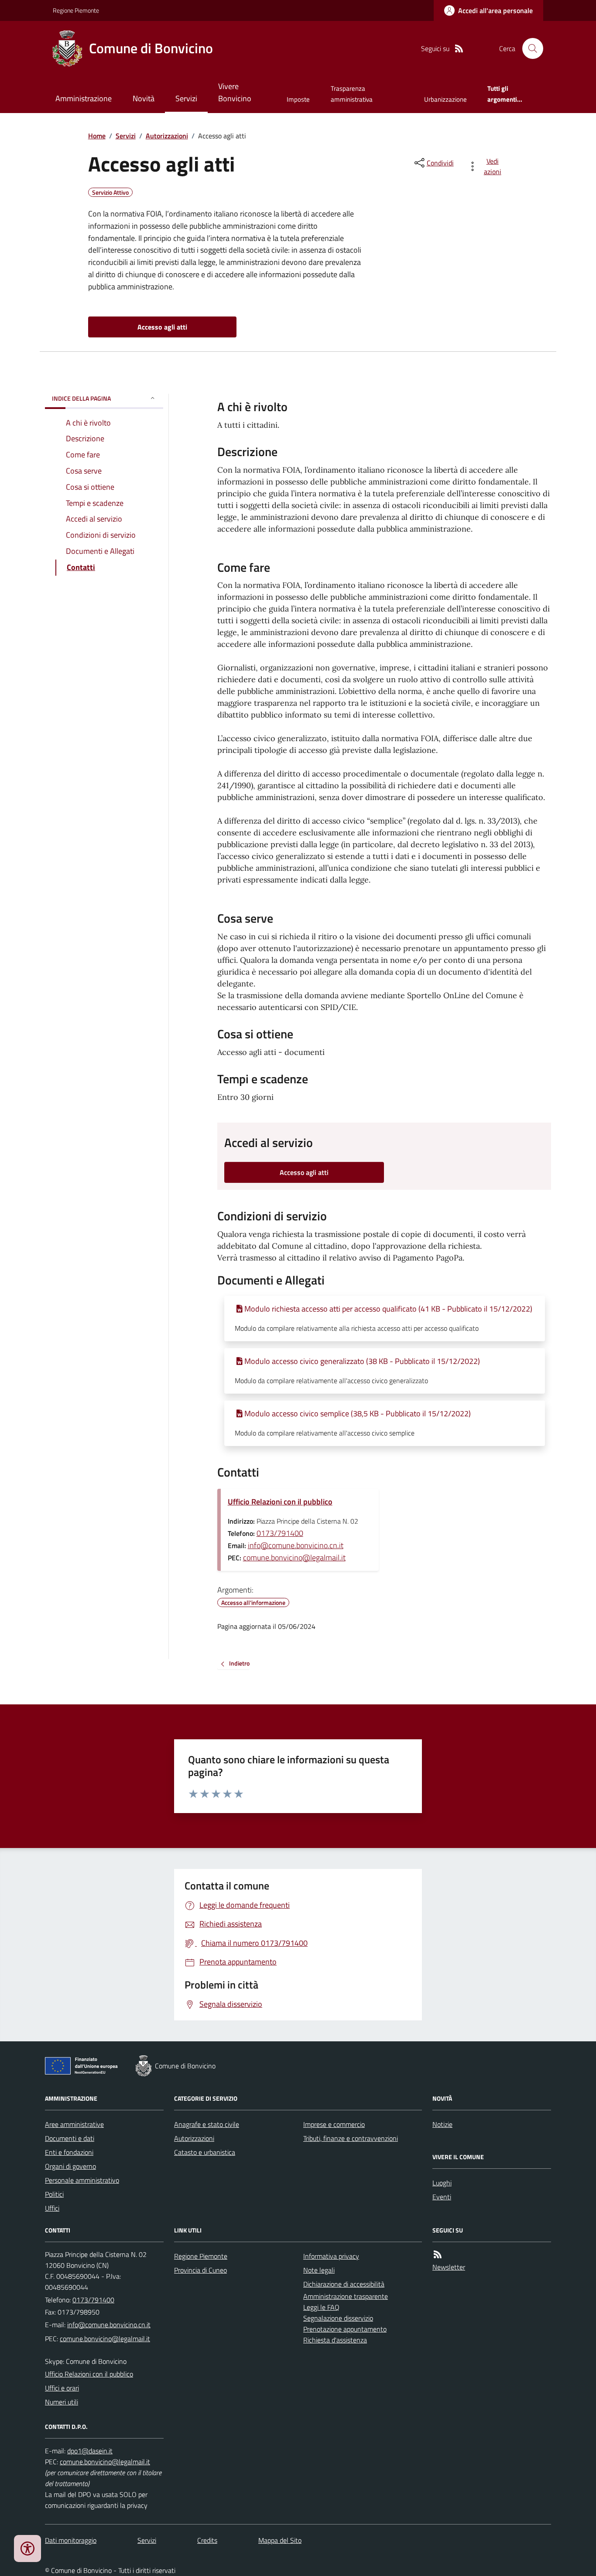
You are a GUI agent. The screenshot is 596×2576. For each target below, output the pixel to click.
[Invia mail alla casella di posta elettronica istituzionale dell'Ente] (109, 2325)
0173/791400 (280, 1533)
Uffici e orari (62, 2388)
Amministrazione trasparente (346, 2296)
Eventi (442, 2197)
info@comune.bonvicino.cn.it (296, 1545)
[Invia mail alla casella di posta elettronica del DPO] (90, 2451)
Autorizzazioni (167, 136)
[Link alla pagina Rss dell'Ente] (438, 2255)
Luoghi (442, 2183)
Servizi (186, 98)
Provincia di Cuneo (200, 2270)
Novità (144, 98)
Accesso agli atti (162, 327)
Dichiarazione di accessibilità (344, 2284)
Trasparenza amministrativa (352, 94)
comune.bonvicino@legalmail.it (294, 1558)
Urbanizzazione (445, 99)
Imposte (298, 99)
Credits (207, 2540)
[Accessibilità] (27, 2549)
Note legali (319, 2270)
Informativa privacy (331, 2256)
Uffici (52, 2208)
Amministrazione (84, 98)
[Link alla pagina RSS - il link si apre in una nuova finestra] (459, 49)
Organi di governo (70, 2166)
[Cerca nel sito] (529, 48)
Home (97, 136)
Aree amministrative (74, 2124)
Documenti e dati (70, 2138)
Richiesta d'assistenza (335, 2340)
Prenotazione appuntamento (345, 2329)
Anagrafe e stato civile (207, 2124)
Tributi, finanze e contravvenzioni (351, 2138)
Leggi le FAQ (321, 2307)
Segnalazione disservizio (338, 2318)
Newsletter (449, 2267)
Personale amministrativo (82, 2180)
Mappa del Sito (280, 2540)
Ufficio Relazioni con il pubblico (280, 1502)
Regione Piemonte (76, 10)
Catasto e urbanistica (205, 2152)
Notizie (442, 2124)
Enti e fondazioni (69, 2152)
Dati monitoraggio (71, 2540)
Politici (54, 2194)
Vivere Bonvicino (235, 92)
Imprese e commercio (334, 2124)
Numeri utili (62, 2402)
